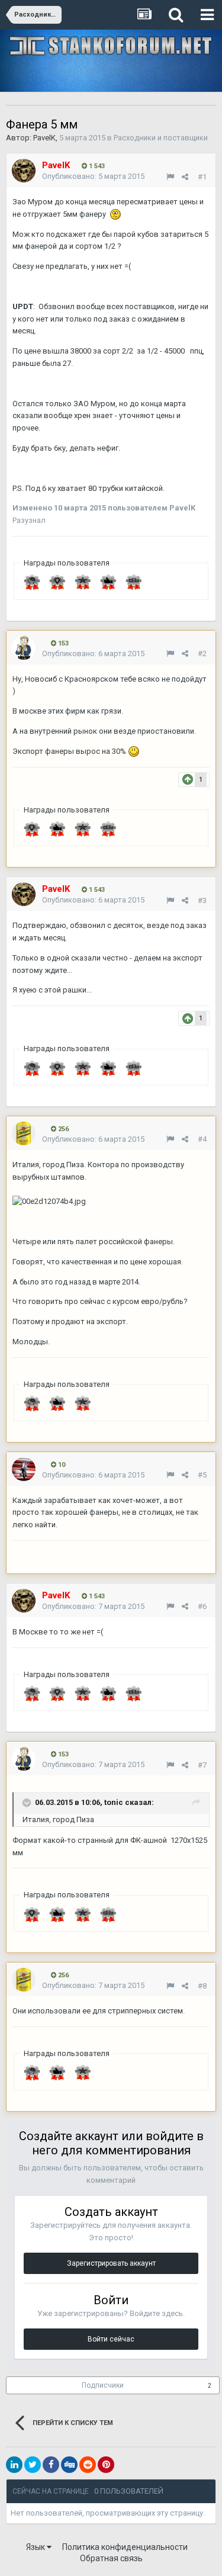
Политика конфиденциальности (125, 2547)
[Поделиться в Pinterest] (106, 2465)
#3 (202, 900)
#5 (202, 1475)
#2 (202, 653)
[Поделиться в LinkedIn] (14, 2465)
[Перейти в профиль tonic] (24, 1133)
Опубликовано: (93, 176)
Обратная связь (111, 2558)
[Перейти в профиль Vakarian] (24, 648)
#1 (202, 177)
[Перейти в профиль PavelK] (24, 171)
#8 (202, 1986)
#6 (202, 1606)
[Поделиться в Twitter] (33, 2465)
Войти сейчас (111, 2339)
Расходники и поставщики (161, 138)
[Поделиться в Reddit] (88, 2465)
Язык (36, 2547)
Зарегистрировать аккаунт (111, 2263)
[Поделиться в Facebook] (51, 2465)
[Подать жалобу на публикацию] (170, 177)
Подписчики (103, 2385)
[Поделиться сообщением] (185, 177)
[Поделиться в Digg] (69, 2465)
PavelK (44, 138)
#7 (202, 1765)
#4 (202, 1139)
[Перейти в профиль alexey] (24, 1469)
